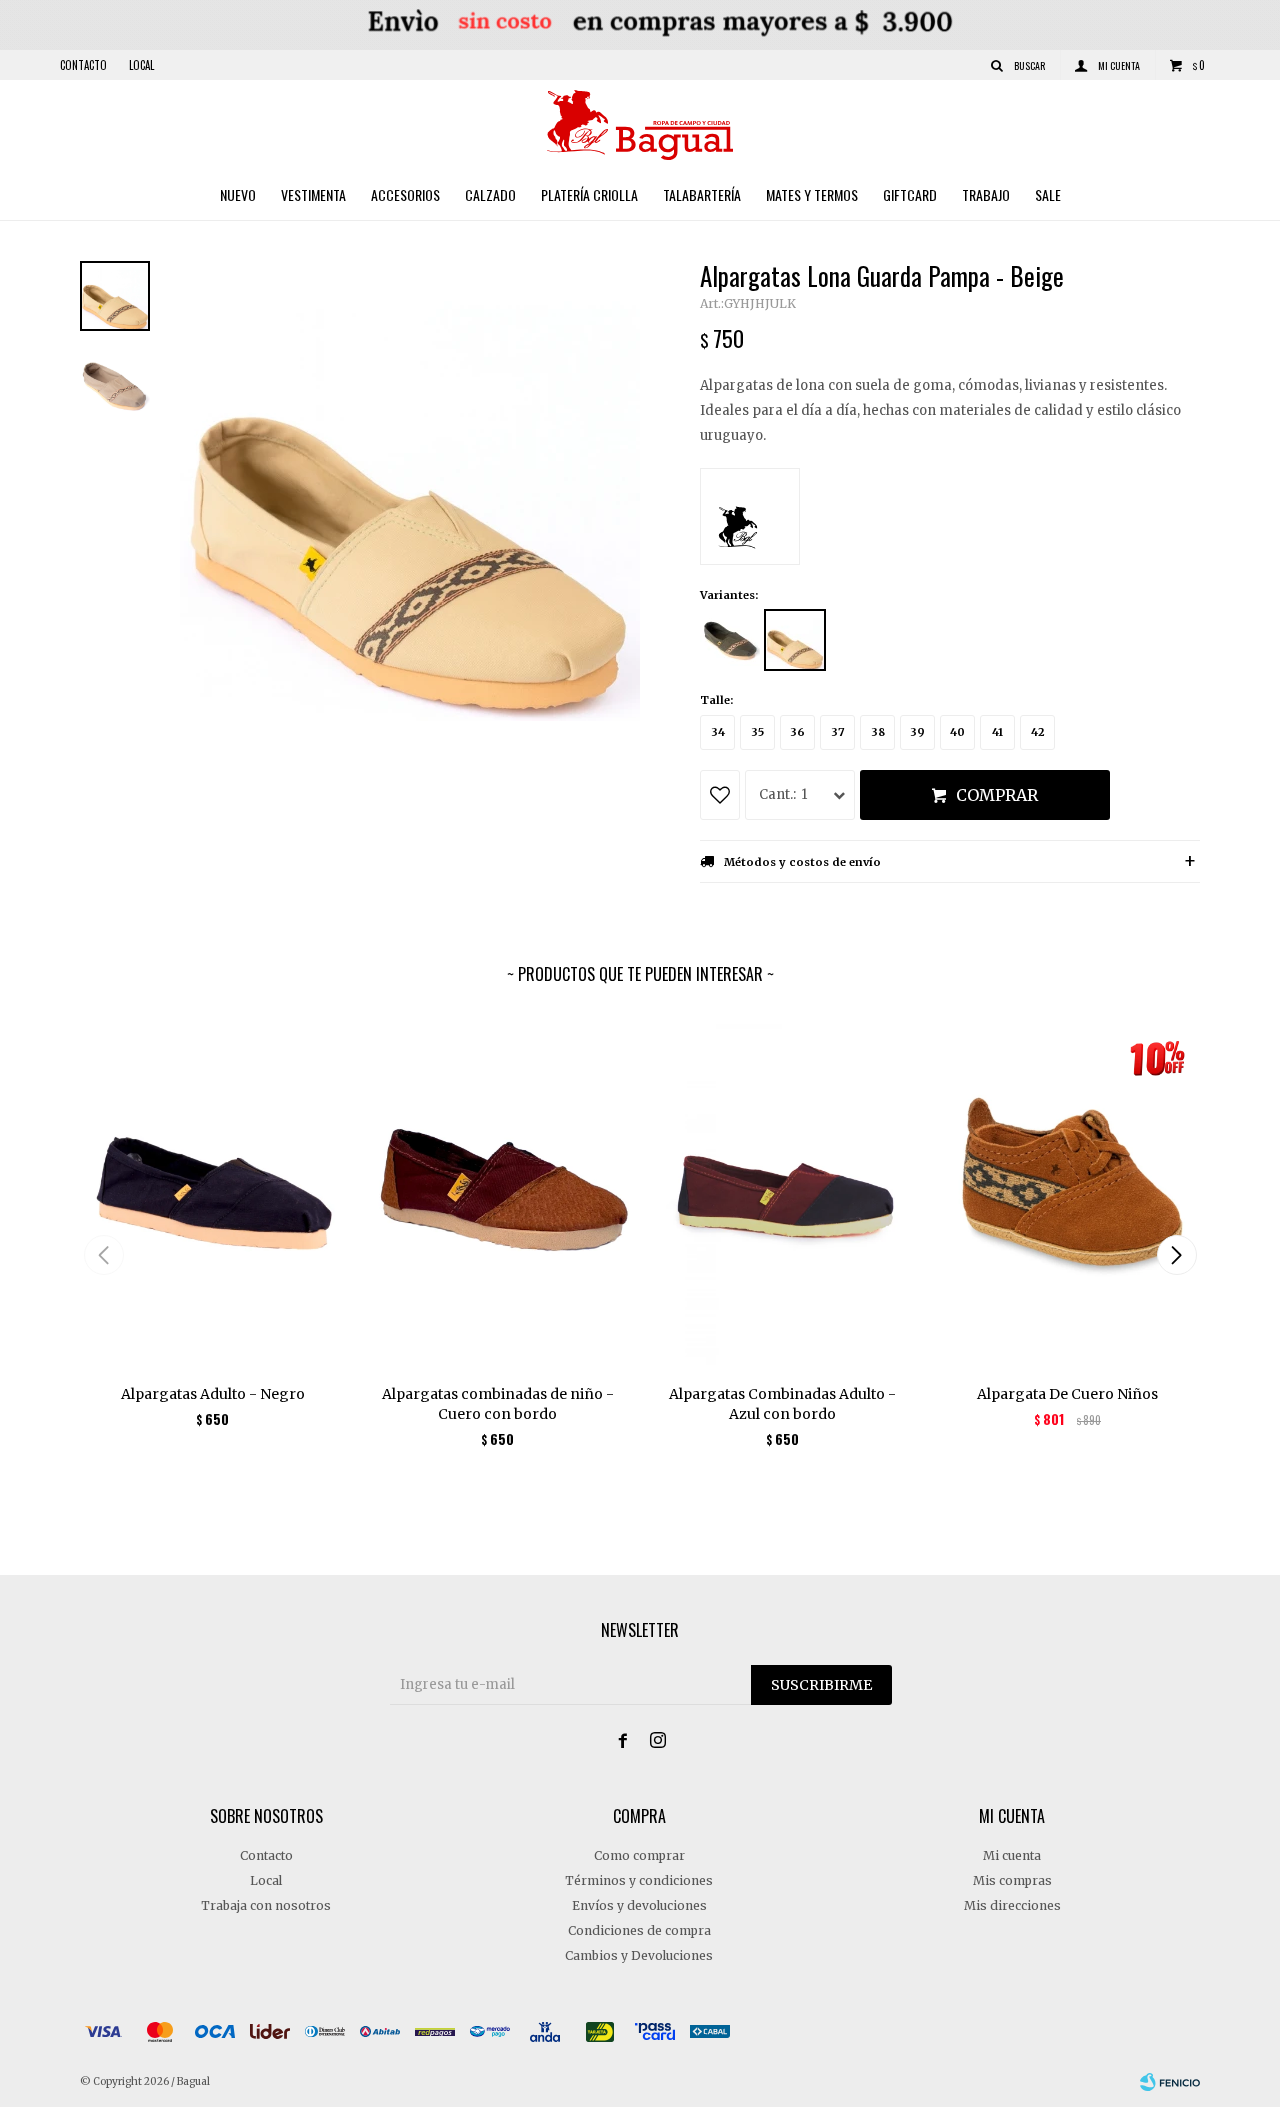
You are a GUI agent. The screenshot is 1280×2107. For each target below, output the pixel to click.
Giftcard (910, 194)
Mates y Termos (812, 194)
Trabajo (986, 194)
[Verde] (730, 640)
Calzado (490, 194)
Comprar (997, 795)
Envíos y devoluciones (639, 1905)
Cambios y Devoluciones (639, 1955)
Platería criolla (589, 194)
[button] (1176, 1255)
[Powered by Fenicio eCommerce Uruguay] (1170, 2082)
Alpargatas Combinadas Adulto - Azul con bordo (782, 1404)
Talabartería (702, 194)
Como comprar (639, 1855)
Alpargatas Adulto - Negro (213, 1394)
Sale (1048, 194)
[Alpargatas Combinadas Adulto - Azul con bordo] (782, 1191)
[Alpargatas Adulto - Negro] (212, 1191)
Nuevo (238, 194)
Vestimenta (313, 194)
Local (141, 65)
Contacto (83, 65)
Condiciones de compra (639, 1930)
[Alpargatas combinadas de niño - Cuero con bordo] (497, 1191)
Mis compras (1012, 1880)
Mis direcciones (1012, 1905)
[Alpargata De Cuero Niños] (1067, 1191)
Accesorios (405, 194)
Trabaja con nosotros (266, 1905)
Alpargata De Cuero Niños (1067, 1394)
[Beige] (795, 640)
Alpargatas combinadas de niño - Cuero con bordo (498, 1404)
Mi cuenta (1012, 1855)
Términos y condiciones (639, 1880)
